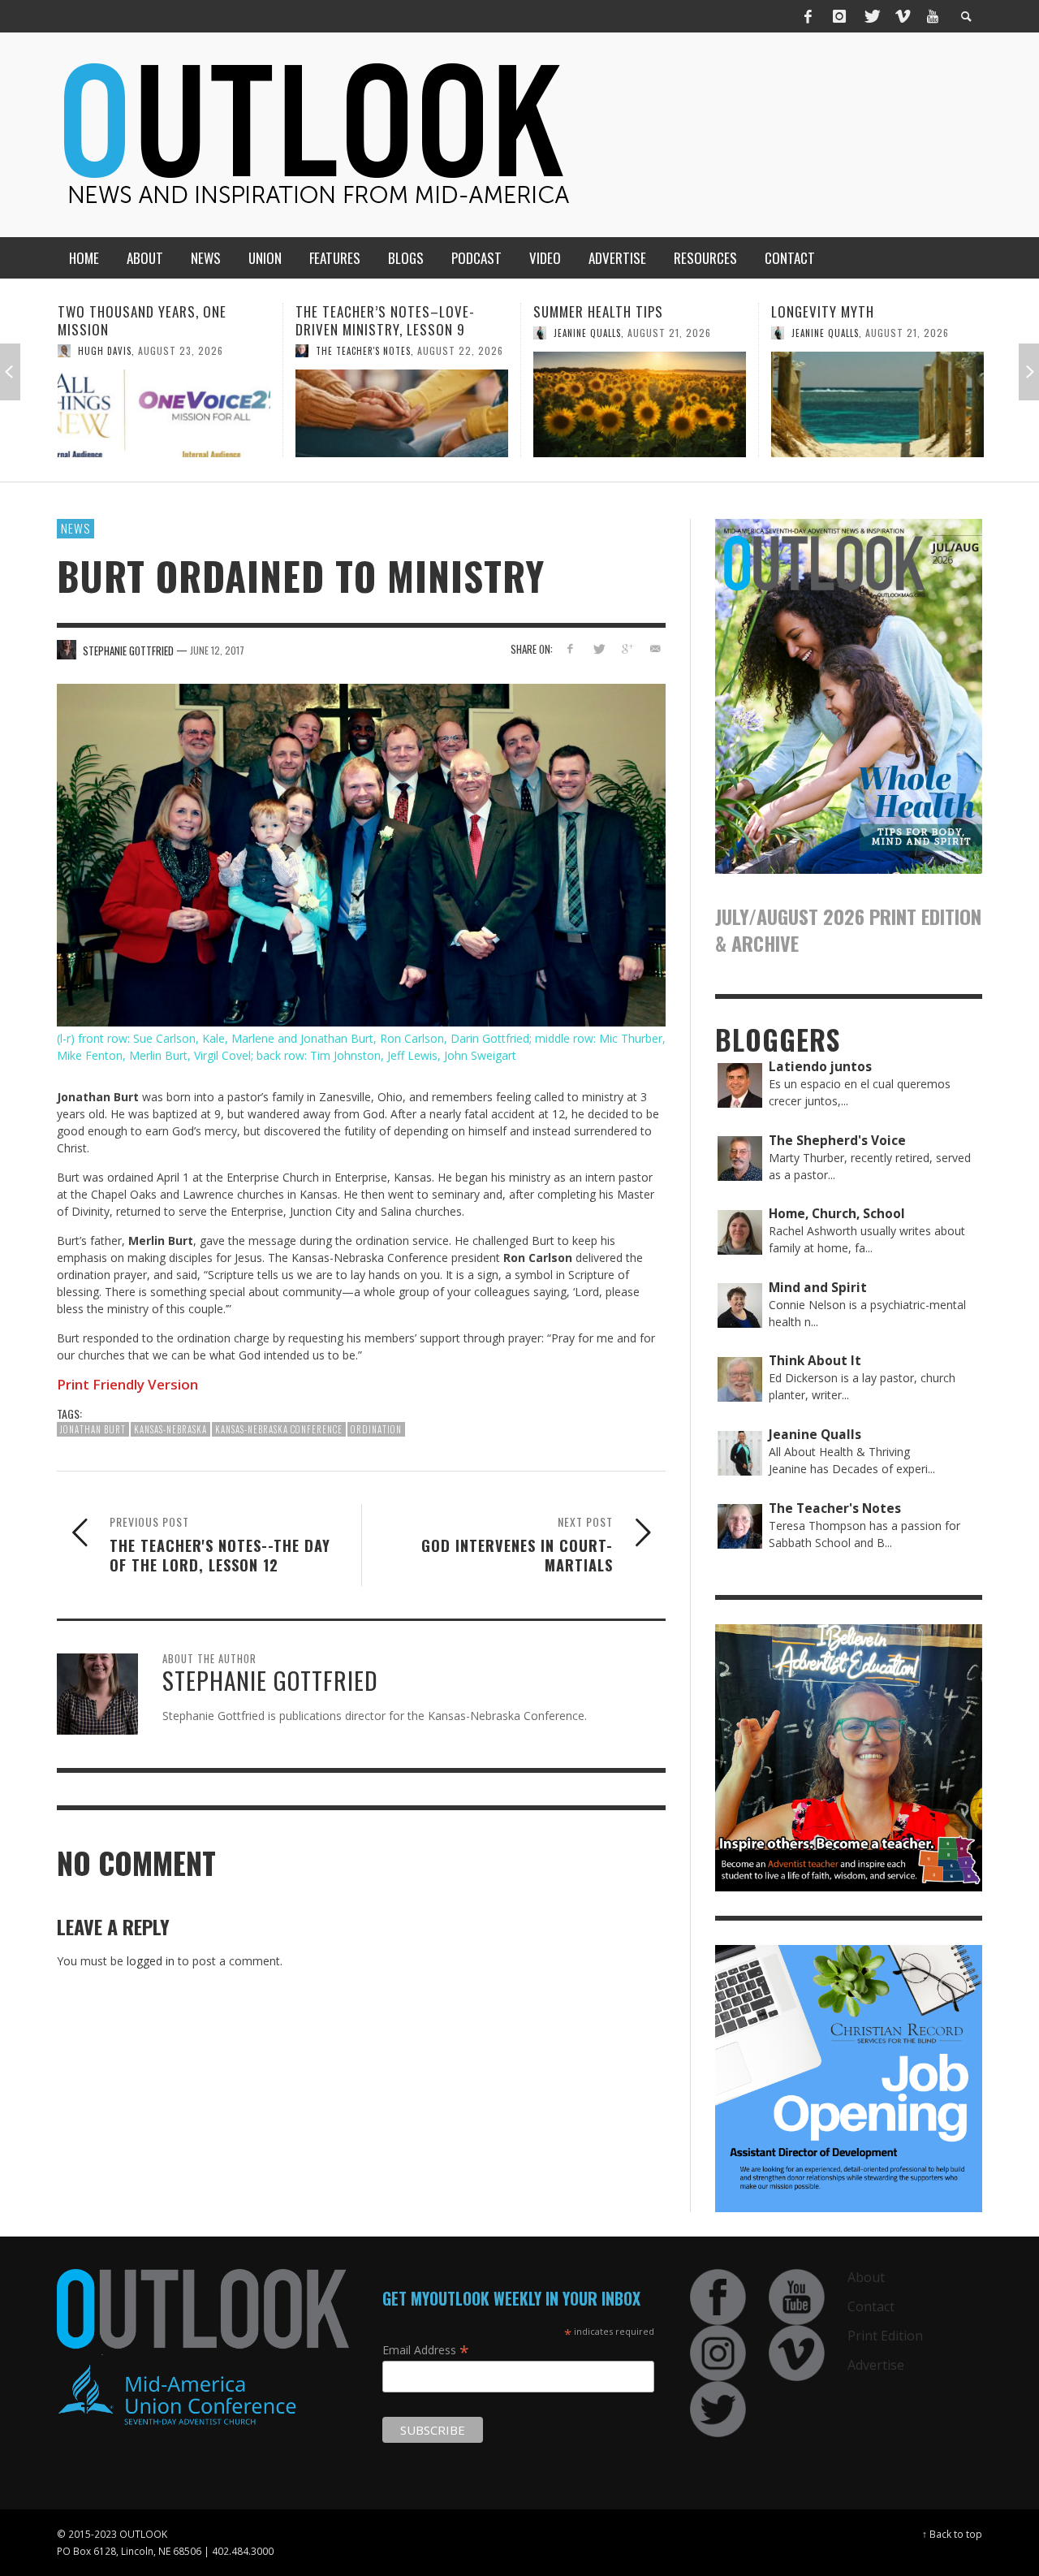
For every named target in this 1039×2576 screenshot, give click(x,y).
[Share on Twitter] (599, 648)
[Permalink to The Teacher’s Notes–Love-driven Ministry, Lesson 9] (164, 413)
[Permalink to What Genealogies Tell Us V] (877, 404)
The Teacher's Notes (125, 351)
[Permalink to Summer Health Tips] (402, 404)
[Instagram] (839, 16)
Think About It (827, 333)
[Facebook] (808, 16)
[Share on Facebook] (570, 648)
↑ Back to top (952, 2534)
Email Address (426, 2349)
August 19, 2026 (911, 333)
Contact (871, 2306)
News (75, 528)
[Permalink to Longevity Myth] (640, 404)
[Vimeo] (902, 16)
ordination (376, 1429)
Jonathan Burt (93, 1429)
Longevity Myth (585, 311)
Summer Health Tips (360, 311)
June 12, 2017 (217, 649)
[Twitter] (871, 16)
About (866, 2277)
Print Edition (885, 2336)
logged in (151, 1961)
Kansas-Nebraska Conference (279, 1429)
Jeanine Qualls (349, 333)
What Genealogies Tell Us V (861, 311)
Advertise (876, 2365)
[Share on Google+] (626, 648)
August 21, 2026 (431, 333)
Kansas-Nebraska (170, 1429)
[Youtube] (933, 16)
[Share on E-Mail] (655, 648)
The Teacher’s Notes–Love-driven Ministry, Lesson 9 (147, 320)
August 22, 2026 (222, 350)
